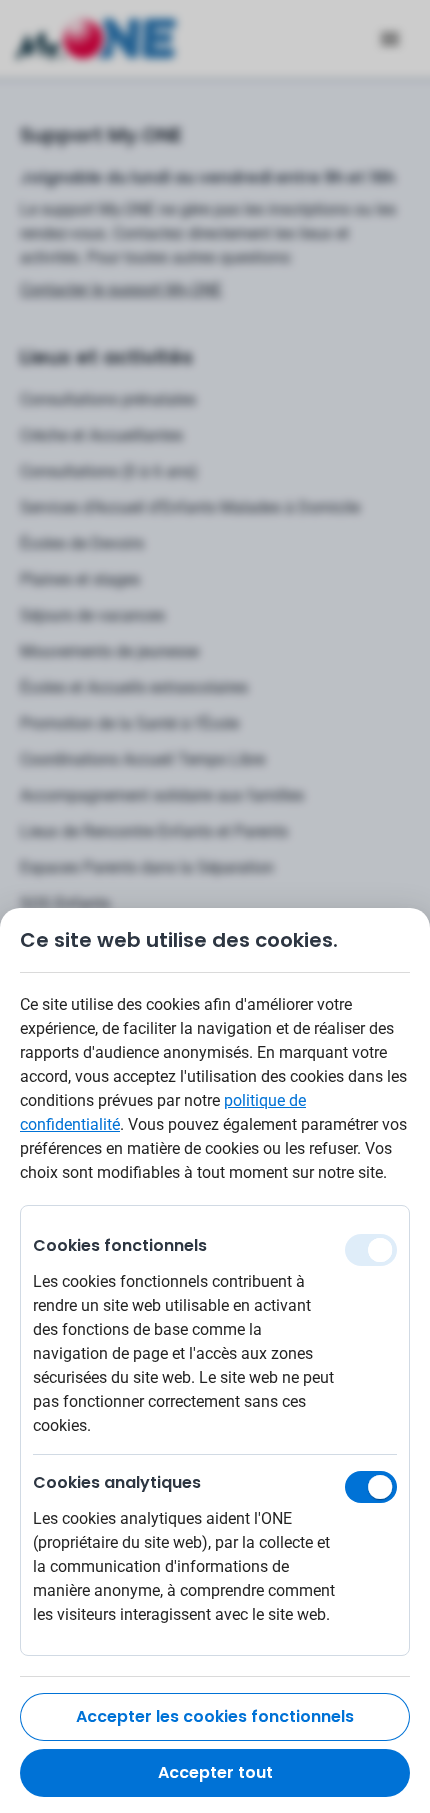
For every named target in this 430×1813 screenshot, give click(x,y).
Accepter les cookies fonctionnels (215, 1716)
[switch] (371, 1487)
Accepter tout (215, 1772)
